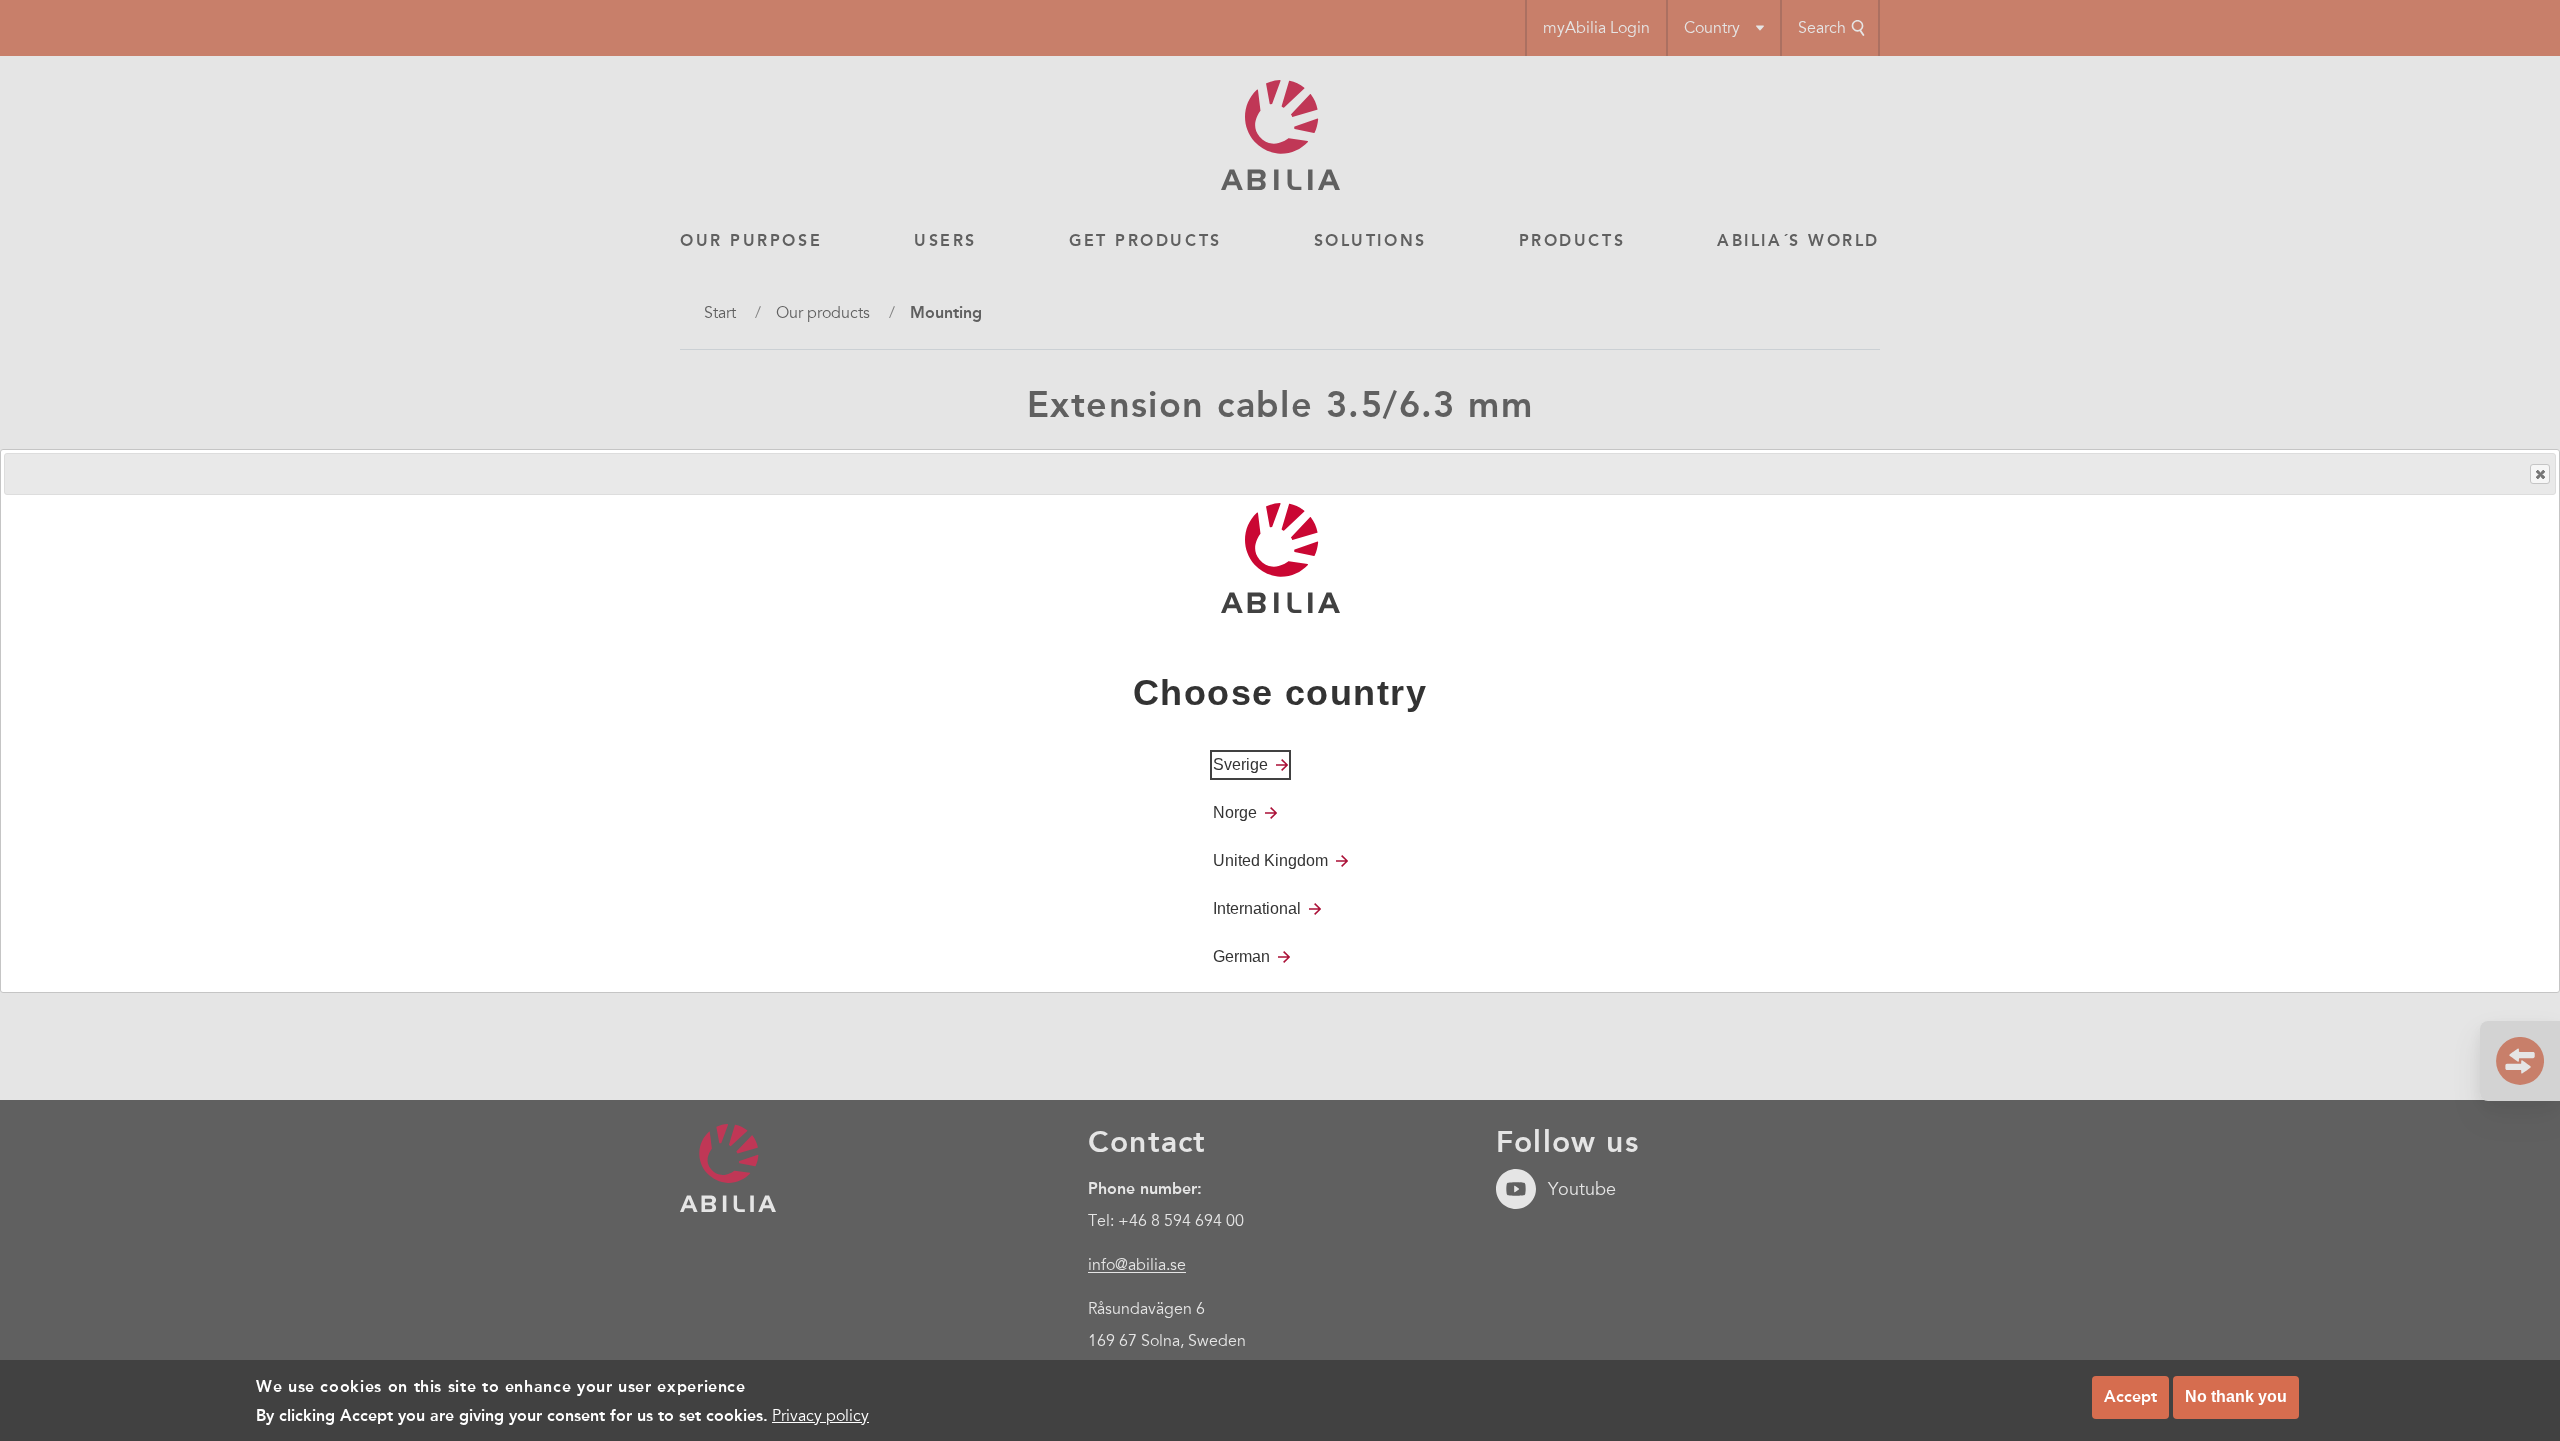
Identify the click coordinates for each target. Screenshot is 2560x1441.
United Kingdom (1270, 859)
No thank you (2236, 1396)
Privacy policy (820, 1415)
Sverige (1240, 763)
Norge (1235, 811)
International (1257, 907)
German (1241, 955)
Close (2540, 474)
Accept (2130, 1396)
